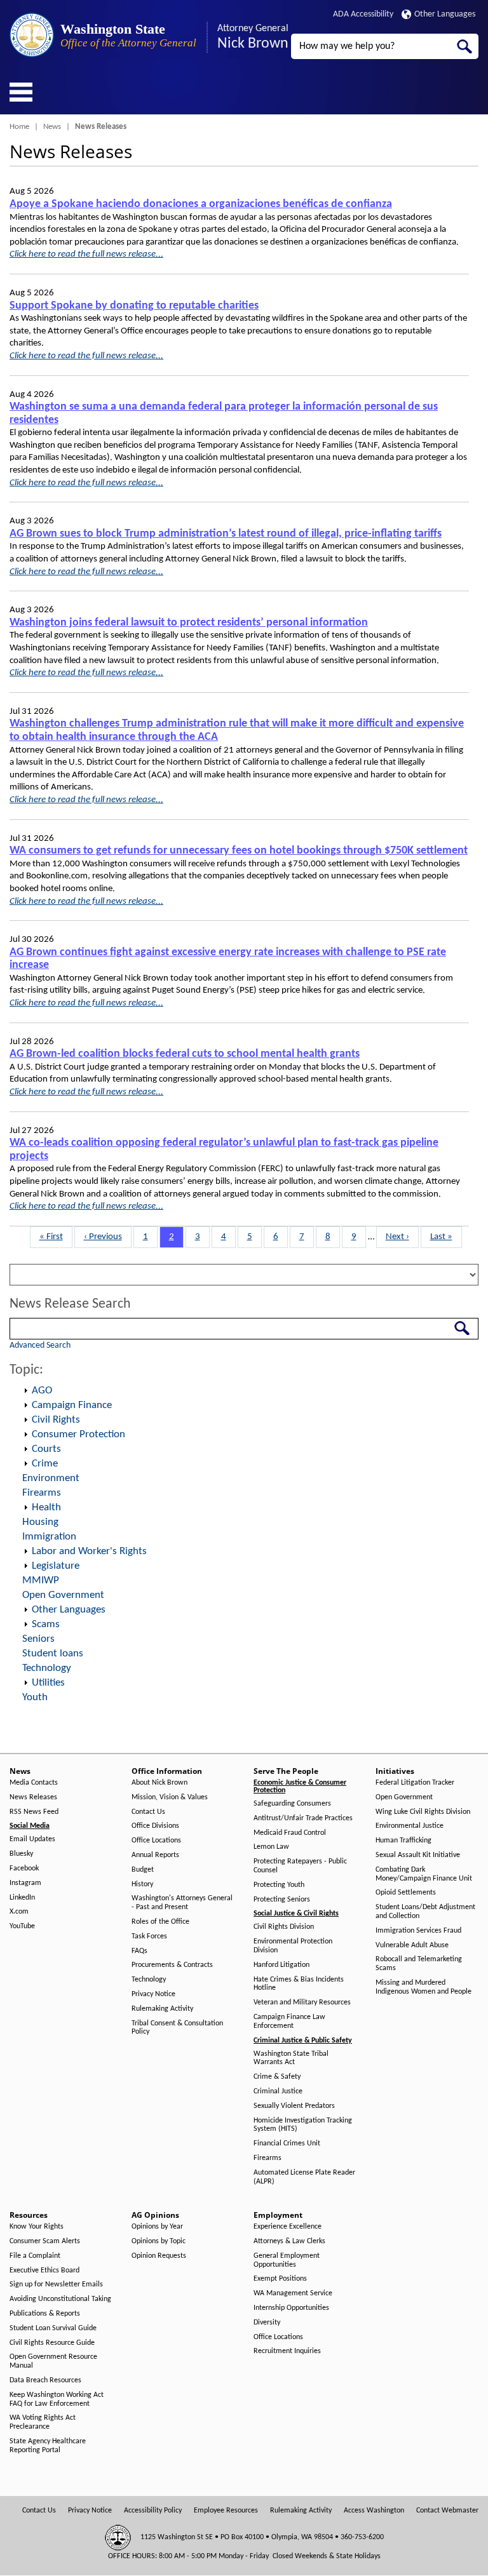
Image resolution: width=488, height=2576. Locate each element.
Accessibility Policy (153, 2511)
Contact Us (148, 1812)
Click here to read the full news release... (86, 254)
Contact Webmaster (447, 2511)
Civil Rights (56, 1420)
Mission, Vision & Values (170, 1797)
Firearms (42, 1493)
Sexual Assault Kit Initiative (418, 1855)
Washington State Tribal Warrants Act (291, 2058)
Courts (46, 1449)
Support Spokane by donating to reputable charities (134, 306)
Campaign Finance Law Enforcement (289, 2022)
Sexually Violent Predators (294, 2106)
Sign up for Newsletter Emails (56, 2284)
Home (19, 127)
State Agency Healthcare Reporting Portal (48, 2446)
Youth (35, 1697)
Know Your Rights (37, 2227)
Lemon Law (271, 1847)
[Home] (32, 35)
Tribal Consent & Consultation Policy (177, 2028)
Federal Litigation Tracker (415, 1783)
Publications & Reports (45, 2314)
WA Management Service (293, 2293)
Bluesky (21, 1854)
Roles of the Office (160, 1922)
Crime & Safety (277, 2077)
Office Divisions (155, 1826)
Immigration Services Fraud (418, 1931)
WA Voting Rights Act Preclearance (43, 2422)
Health (46, 1507)
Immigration (49, 1537)
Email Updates (32, 1839)
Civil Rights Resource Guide (52, 2343)
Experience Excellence (288, 2227)
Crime (45, 1464)
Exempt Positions (280, 2279)
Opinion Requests (159, 2256)
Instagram (25, 1883)
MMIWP (41, 1580)
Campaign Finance (72, 1405)
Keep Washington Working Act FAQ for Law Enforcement (57, 2399)
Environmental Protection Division (293, 1946)
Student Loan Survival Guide (53, 2328)
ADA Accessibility (363, 14)
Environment (51, 1478)
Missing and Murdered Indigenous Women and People (424, 1987)
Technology (47, 1668)
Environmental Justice (410, 1826)
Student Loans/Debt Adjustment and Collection (425, 1912)
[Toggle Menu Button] (21, 92)
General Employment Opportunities (287, 2260)
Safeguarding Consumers (292, 1804)
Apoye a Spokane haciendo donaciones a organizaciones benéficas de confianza (201, 204)
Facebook (24, 1868)
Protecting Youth (279, 1885)
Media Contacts (34, 1783)
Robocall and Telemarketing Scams (419, 1964)
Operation (25, 1391)
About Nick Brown (159, 1783)
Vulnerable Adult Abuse (412, 1945)
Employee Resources (226, 2511)
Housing (40, 1522)
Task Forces (149, 1936)
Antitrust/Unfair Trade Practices (303, 1818)
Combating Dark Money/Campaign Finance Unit (424, 1874)
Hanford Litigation (281, 1965)
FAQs (139, 1951)
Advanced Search (40, 1345)
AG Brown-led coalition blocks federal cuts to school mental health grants (185, 1054)
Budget (143, 1870)
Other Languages (445, 14)
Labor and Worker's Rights (89, 1551)
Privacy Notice (153, 1994)
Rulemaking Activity (162, 2009)
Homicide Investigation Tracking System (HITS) (303, 2125)
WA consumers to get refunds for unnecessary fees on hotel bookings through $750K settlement (239, 851)
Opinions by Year (157, 2227)
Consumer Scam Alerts (45, 2241)
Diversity (267, 2323)
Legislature (56, 1566)
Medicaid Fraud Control (290, 1833)
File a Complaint (35, 2256)
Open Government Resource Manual (53, 2361)
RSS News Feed (34, 1812)
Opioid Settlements (406, 1893)
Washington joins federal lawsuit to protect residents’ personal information (189, 623)
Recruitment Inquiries (287, 2351)
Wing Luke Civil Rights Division (423, 1812)
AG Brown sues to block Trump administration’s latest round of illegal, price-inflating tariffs (226, 534)
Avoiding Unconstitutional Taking (60, 2299)
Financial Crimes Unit (287, 2143)
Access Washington (374, 2511)
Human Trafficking (403, 1841)
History (142, 1884)
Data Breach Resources (45, 2380)
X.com (19, 1912)
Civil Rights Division (284, 1927)
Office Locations (156, 1841)
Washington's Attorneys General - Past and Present (182, 1903)
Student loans (53, 1654)
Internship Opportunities (291, 2308)
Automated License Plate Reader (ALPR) (304, 2177)
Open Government (63, 1595)
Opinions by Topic (159, 2241)
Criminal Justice (278, 2091)
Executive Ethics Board (44, 2271)
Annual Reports (155, 1855)
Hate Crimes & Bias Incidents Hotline (299, 1984)
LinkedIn (22, 1898)
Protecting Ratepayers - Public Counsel (300, 1866)
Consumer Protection (78, 1434)
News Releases (33, 1797)
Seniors (38, 1639)
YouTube (22, 1926)
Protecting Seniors (282, 1900)
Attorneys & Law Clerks (289, 2241)
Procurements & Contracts (172, 1965)
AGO (42, 1391)
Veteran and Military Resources (302, 2002)
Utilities (48, 1683)
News (52, 127)
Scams (46, 1624)
